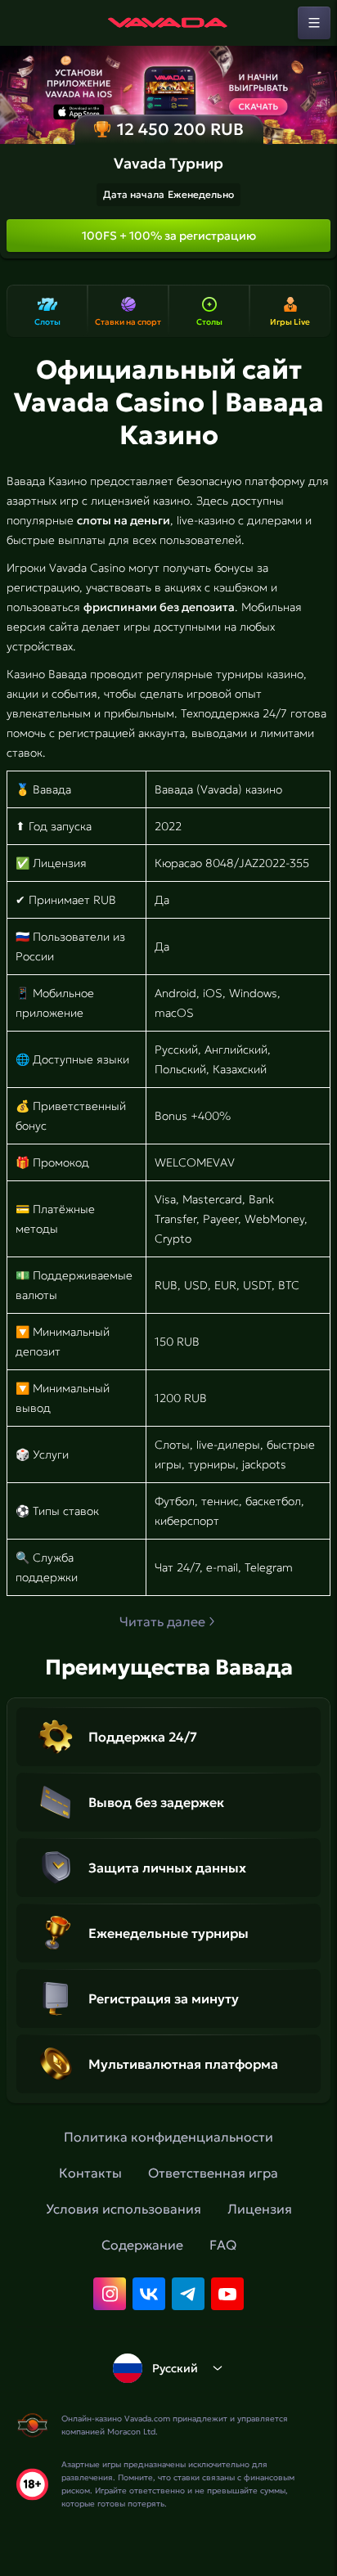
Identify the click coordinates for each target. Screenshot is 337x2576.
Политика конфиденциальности (168, 2137)
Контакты (90, 2173)
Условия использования (124, 2209)
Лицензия (260, 2209)
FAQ (223, 2245)
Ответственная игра (213, 2173)
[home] (168, 23)
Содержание (142, 2245)
